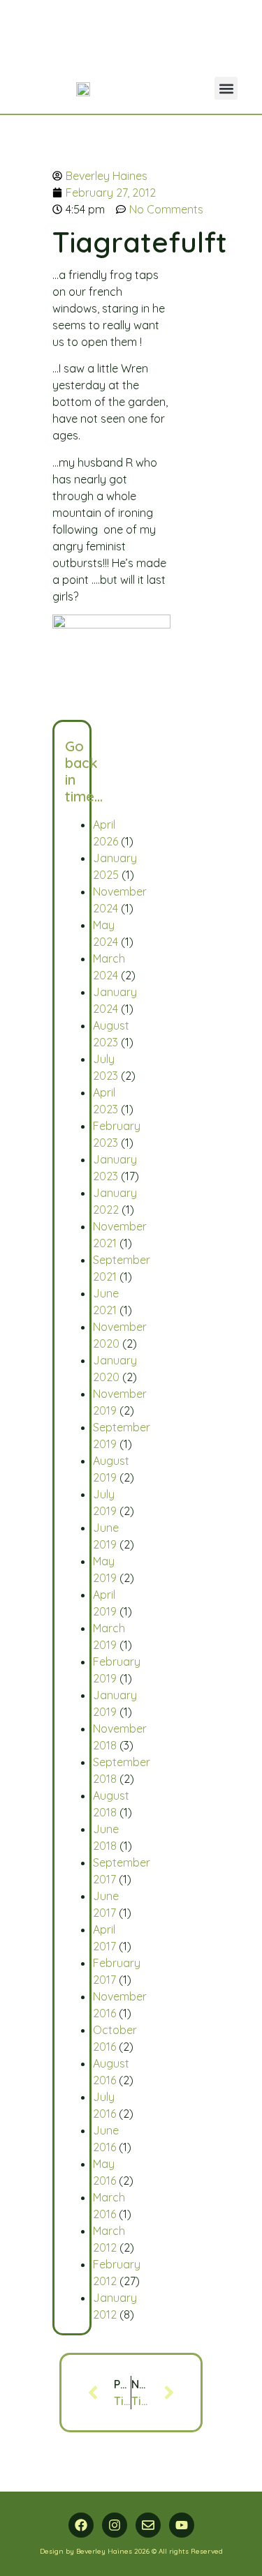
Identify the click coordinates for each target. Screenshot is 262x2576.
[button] (226, 88)
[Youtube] (182, 2525)
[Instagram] (115, 2525)
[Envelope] (148, 2525)
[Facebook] (81, 2525)
